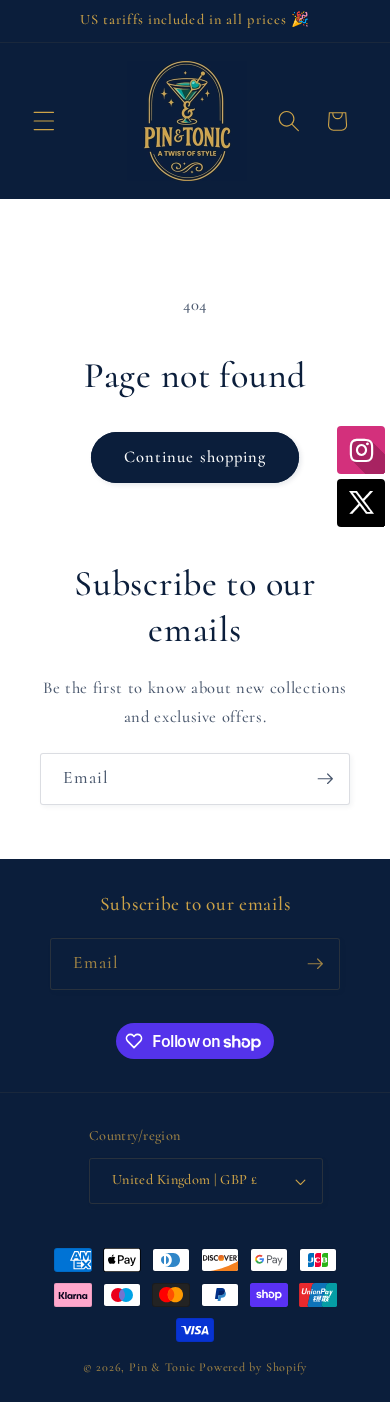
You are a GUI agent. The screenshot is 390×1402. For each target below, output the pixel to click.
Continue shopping (195, 457)
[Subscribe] (325, 779)
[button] (44, 121)
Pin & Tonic (162, 1367)
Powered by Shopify (253, 1367)
